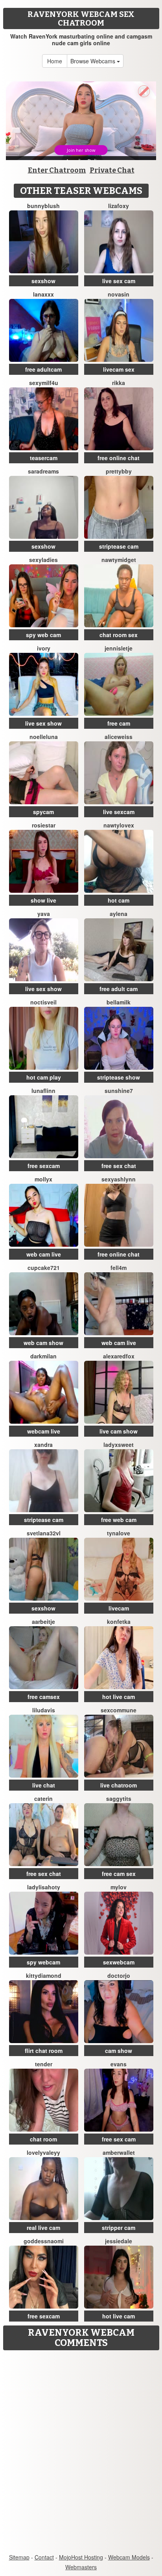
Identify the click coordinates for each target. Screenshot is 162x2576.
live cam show (119, 1431)
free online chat (119, 458)
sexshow (43, 281)
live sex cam (119, 281)
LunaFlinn (43, 1091)
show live (43, 900)
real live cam (43, 2228)
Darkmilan (43, 1356)
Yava (44, 914)
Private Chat (112, 170)
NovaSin (119, 294)
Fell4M (119, 1268)
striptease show (119, 1077)
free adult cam (119, 989)
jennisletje (119, 648)
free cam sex (119, 1874)
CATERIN (43, 1798)
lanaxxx (43, 294)
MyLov (119, 1887)
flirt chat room (44, 2051)
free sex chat (119, 1166)
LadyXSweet (119, 1445)
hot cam (119, 900)
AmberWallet (119, 2152)
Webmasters (81, 2567)
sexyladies (43, 560)
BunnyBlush (43, 206)
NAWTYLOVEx (119, 825)
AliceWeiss (119, 737)
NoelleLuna (44, 737)
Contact (44, 2557)
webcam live (44, 1431)
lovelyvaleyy (43, 2152)
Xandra (43, 1445)
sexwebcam (119, 1962)
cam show (119, 2051)
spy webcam (43, 1962)
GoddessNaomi (44, 2241)
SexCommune (119, 1710)
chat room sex (119, 635)
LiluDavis (44, 1710)
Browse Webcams (94, 61)
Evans (119, 2064)
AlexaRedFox (119, 1356)
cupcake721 (44, 1268)
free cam (119, 723)
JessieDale (119, 2241)
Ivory (44, 648)
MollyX (43, 1179)
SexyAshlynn (119, 1179)
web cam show (43, 1343)
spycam (43, 812)
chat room (43, 2139)
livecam (119, 1608)
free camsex (44, 1697)
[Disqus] (81, 2453)
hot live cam (119, 1697)
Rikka (119, 383)
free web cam (119, 1520)
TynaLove (119, 1533)
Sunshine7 (119, 1091)
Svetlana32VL (44, 1533)
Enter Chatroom (57, 170)
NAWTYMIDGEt (119, 560)
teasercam (44, 458)
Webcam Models (129, 2557)
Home (55, 61)
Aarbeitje (43, 1622)
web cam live (44, 1254)
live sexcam (119, 812)
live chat (44, 1785)
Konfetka (119, 1622)
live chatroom (119, 1785)
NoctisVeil (43, 1002)
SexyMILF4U (44, 383)
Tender (44, 2064)
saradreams (43, 471)
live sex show (43, 723)
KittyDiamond (44, 1975)
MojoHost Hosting (81, 2557)
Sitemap (19, 2557)
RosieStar (44, 825)
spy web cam (43, 635)
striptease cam (119, 546)
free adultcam (43, 369)
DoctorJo (119, 1975)
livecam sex (119, 369)
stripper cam (119, 2228)
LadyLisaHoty (44, 1887)
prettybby (119, 471)
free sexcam (44, 1166)
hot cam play (44, 1077)
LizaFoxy (119, 206)
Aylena (119, 914)
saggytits (119, 1798)
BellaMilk (119, 1002)
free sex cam (119, 2139)
